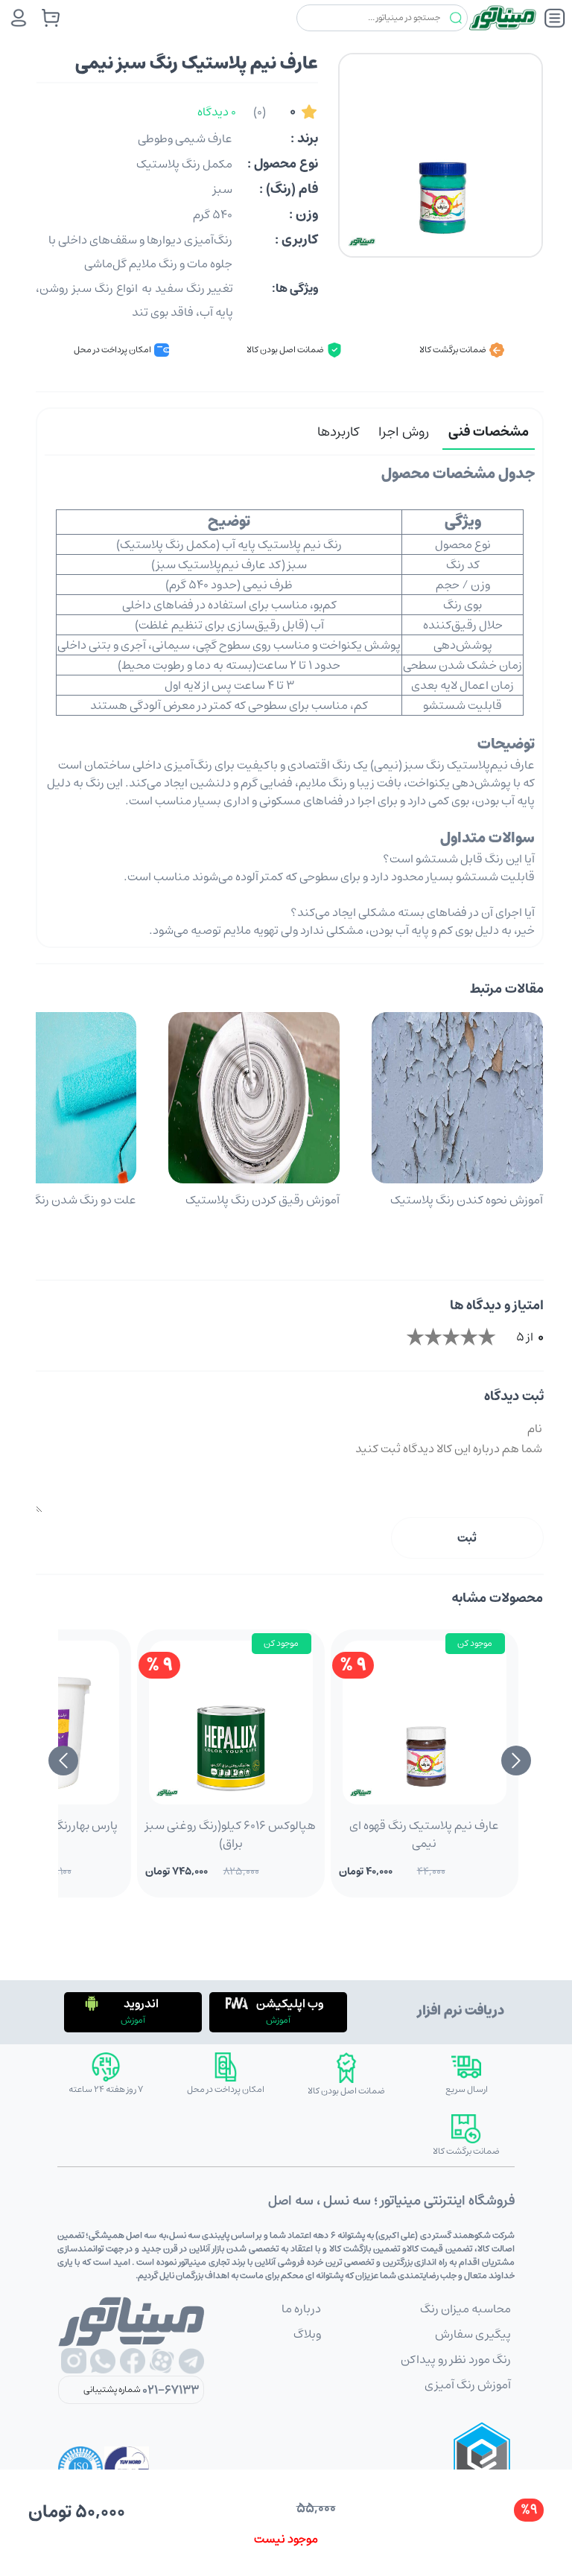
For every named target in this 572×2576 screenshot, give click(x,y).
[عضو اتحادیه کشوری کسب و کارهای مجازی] (482, 2469)
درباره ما (301, 2309)
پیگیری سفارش (473, 2334)
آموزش (278, 2020)
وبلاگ (307, 2334)
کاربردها (338, 432)
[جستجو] (456, 18)
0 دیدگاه (217, 112)
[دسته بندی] (555, 18)
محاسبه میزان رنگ (465, 2309)
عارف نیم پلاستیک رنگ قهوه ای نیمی (424, 1834)
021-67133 (171, 2390)
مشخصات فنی (489, 432)
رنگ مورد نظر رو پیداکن (456, 2359)
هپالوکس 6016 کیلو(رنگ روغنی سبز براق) (231, 1834)
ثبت (467, 1538)
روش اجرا (404, 432)
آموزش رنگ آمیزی (468, 2385)
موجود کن (475, 1643)
